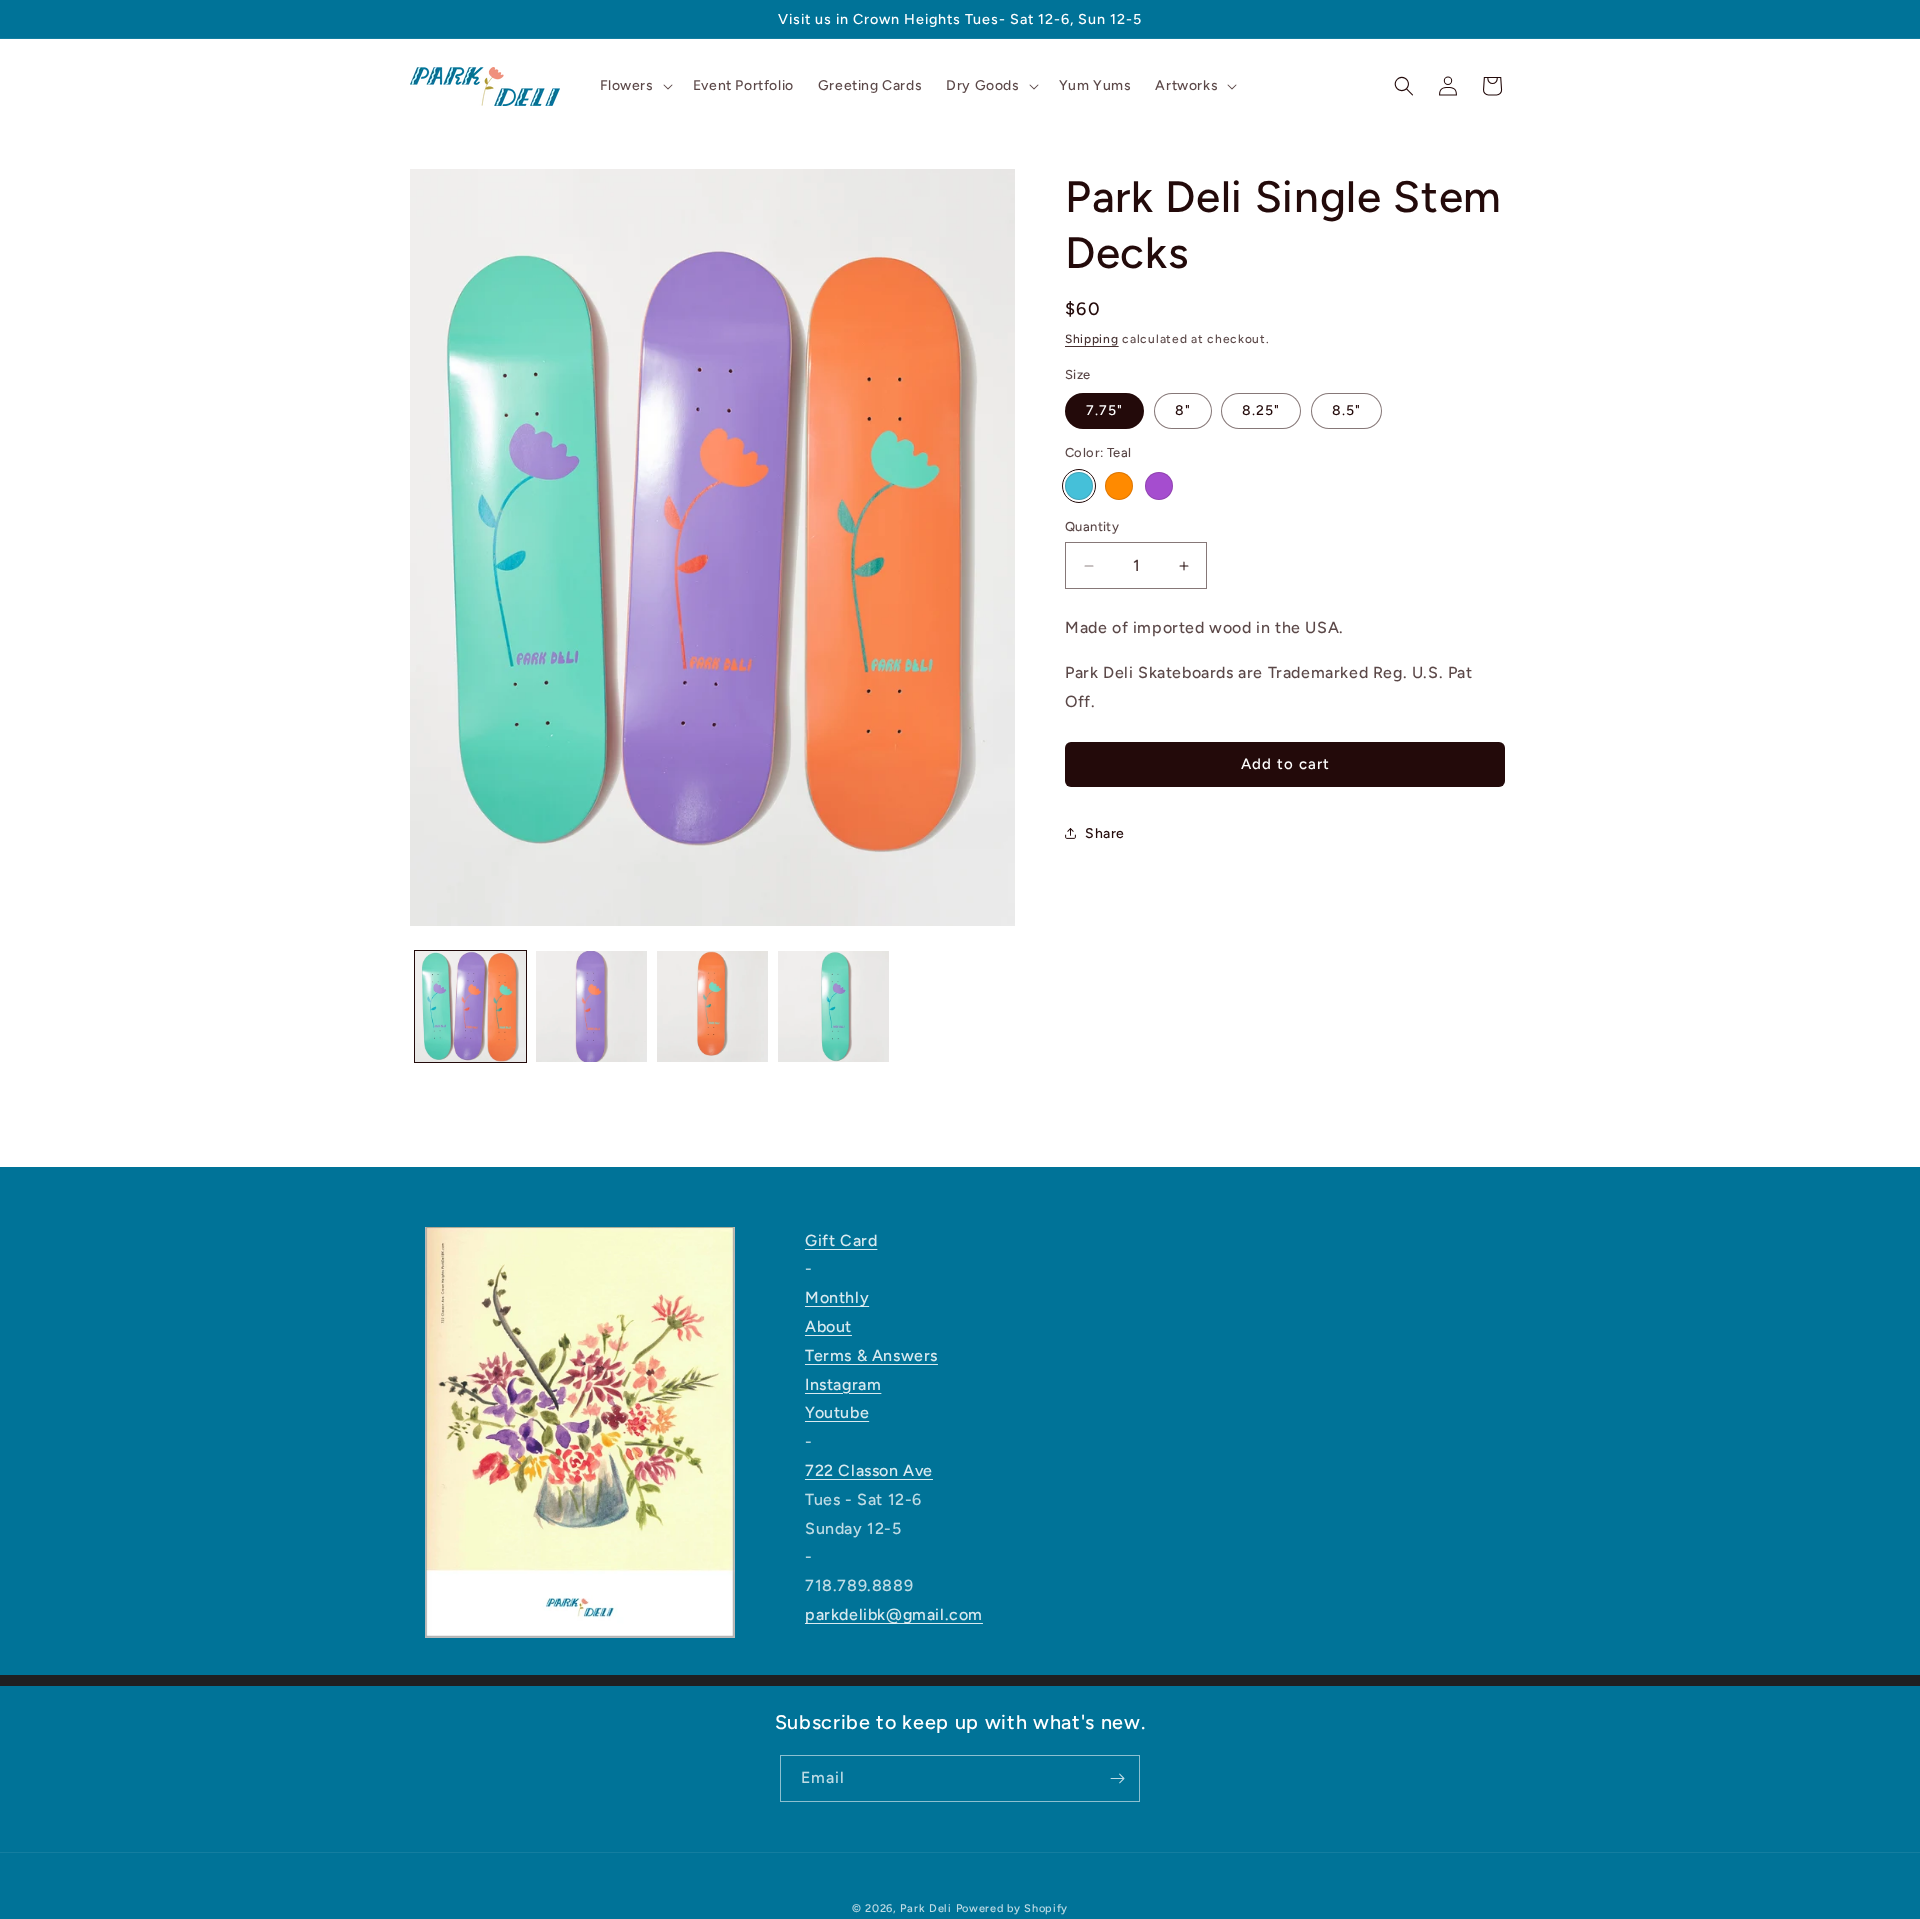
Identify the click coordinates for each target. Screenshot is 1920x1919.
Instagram (843, 1384)
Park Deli (925, 1908)
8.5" (1346, 410)
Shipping (1092, 339)
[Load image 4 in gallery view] (833, 1006)
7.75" (1104, 410)
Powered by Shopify (1012, 1908)
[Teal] (1079, 486)
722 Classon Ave (869, 1470)
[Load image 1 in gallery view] (470, 1006)
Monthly (837, 1297)
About (828, 1326)
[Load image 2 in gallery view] (591, 1006)
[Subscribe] (1117, 1778)
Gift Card (841, 1240)
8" (1183, 410)
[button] (634, 86)
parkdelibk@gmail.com (894, 1614)
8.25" (1261, 410)
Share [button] (1105, 833)
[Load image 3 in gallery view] (712, 1006)
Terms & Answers (871, 1355)
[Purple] (1159, 486)
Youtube (837, 1412)
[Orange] (1119, 486)
